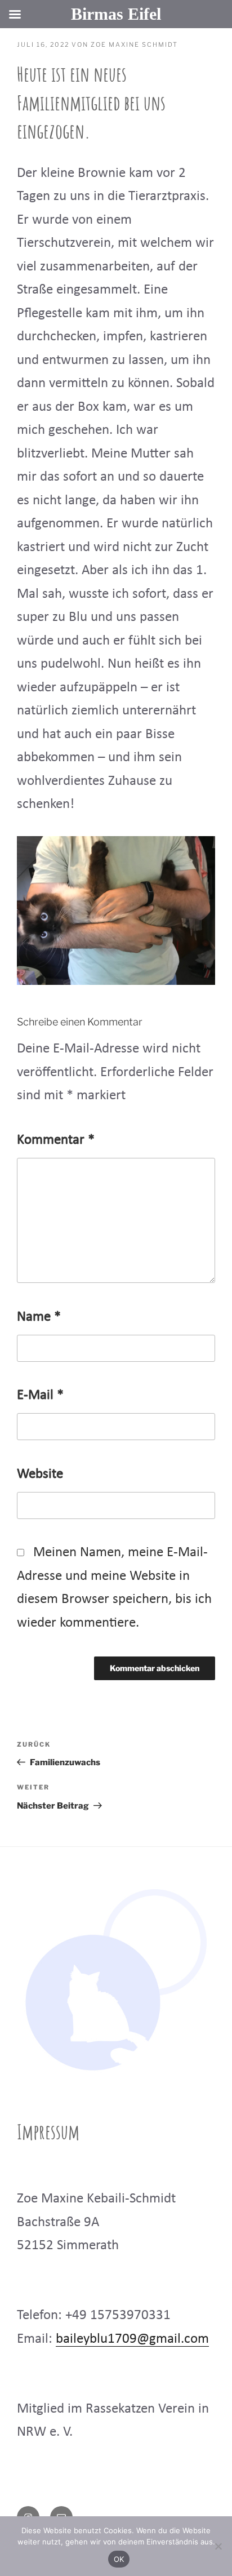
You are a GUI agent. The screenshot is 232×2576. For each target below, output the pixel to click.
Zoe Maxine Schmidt (134, 45)
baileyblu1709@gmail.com (132, 2338)
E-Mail (40, 1394)
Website (40, 1473)
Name (39, 1316)
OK (119, 2559)
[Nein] (218, 2546)
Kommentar (56, 1139)
